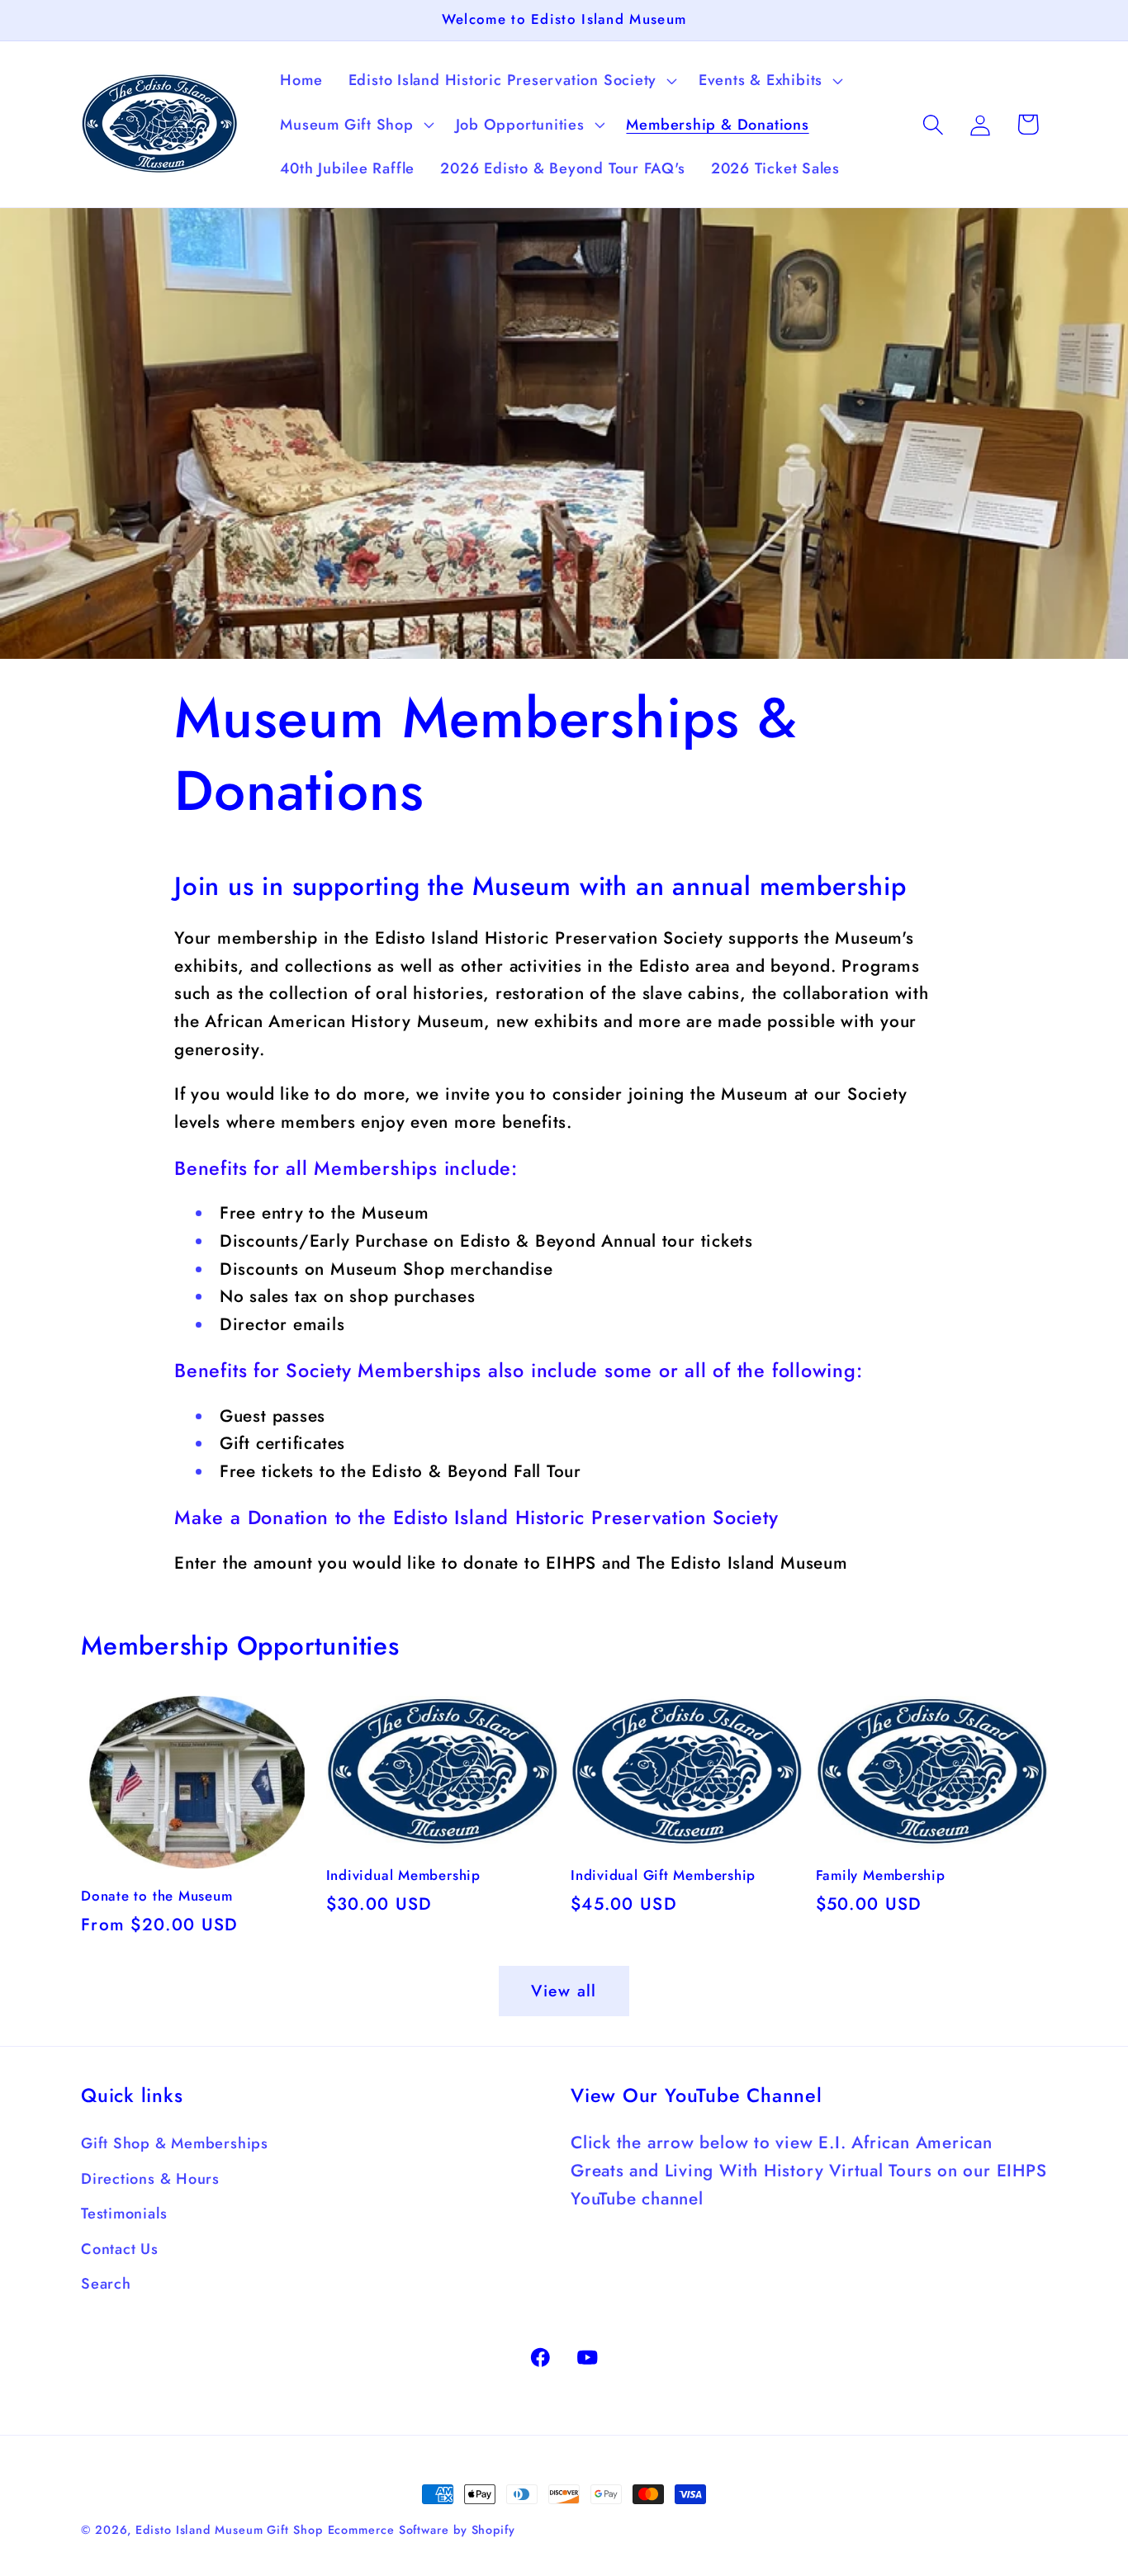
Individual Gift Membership (663, 1876)
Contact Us (120, 2249)
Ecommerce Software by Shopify (422, 2530)
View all (564, 1991)
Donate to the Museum (157, 1896)
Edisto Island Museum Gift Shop (229, 2530)
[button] (510, 80)
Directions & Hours (150, 2179)
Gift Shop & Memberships (175, 2143)
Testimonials (124, 2214)
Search (106, 2284)
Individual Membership (403, 1876)
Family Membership (881, 1876)
